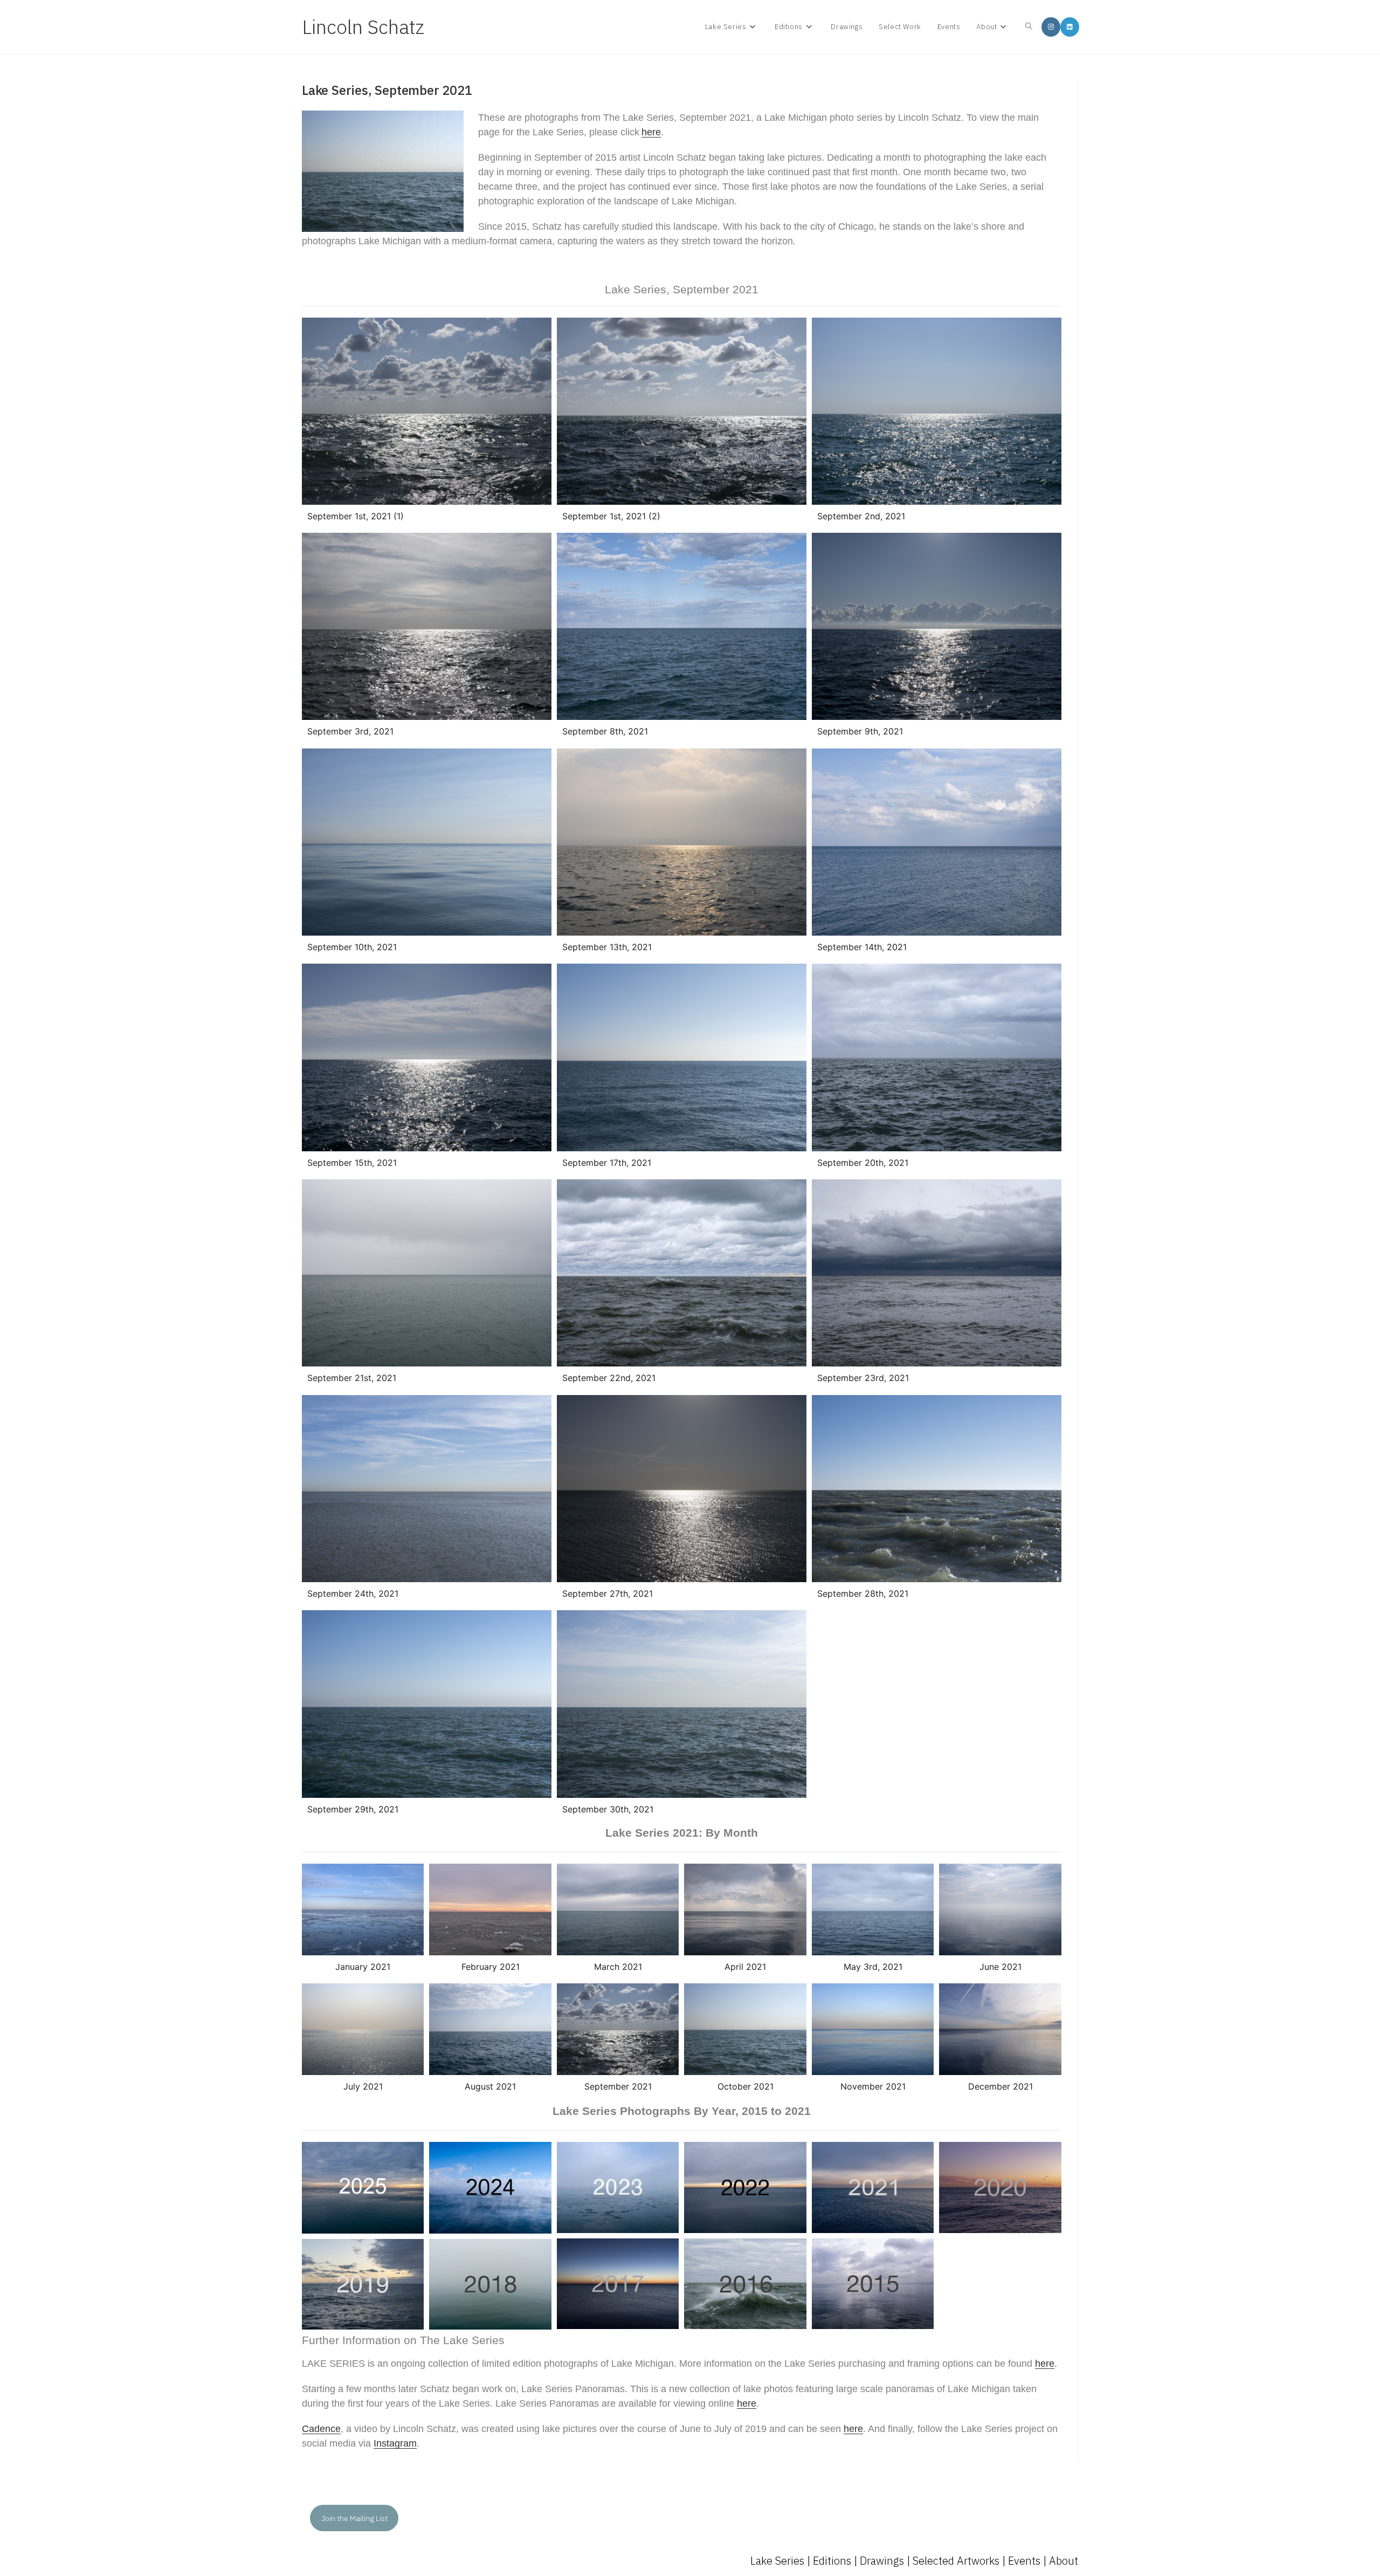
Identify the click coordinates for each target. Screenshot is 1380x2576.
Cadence (321, 2429)
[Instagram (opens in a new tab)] (1051, 27)
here (651, 132)
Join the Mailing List (354, 2518)
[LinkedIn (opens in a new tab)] (1070, 27)
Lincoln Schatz (363, 27)
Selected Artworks (956, 2561)
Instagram (395, 2443)
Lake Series (777, 2561)
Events (1024, 2561)
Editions (832, 2561)
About (1064, 2561)
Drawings (882, 2561)
